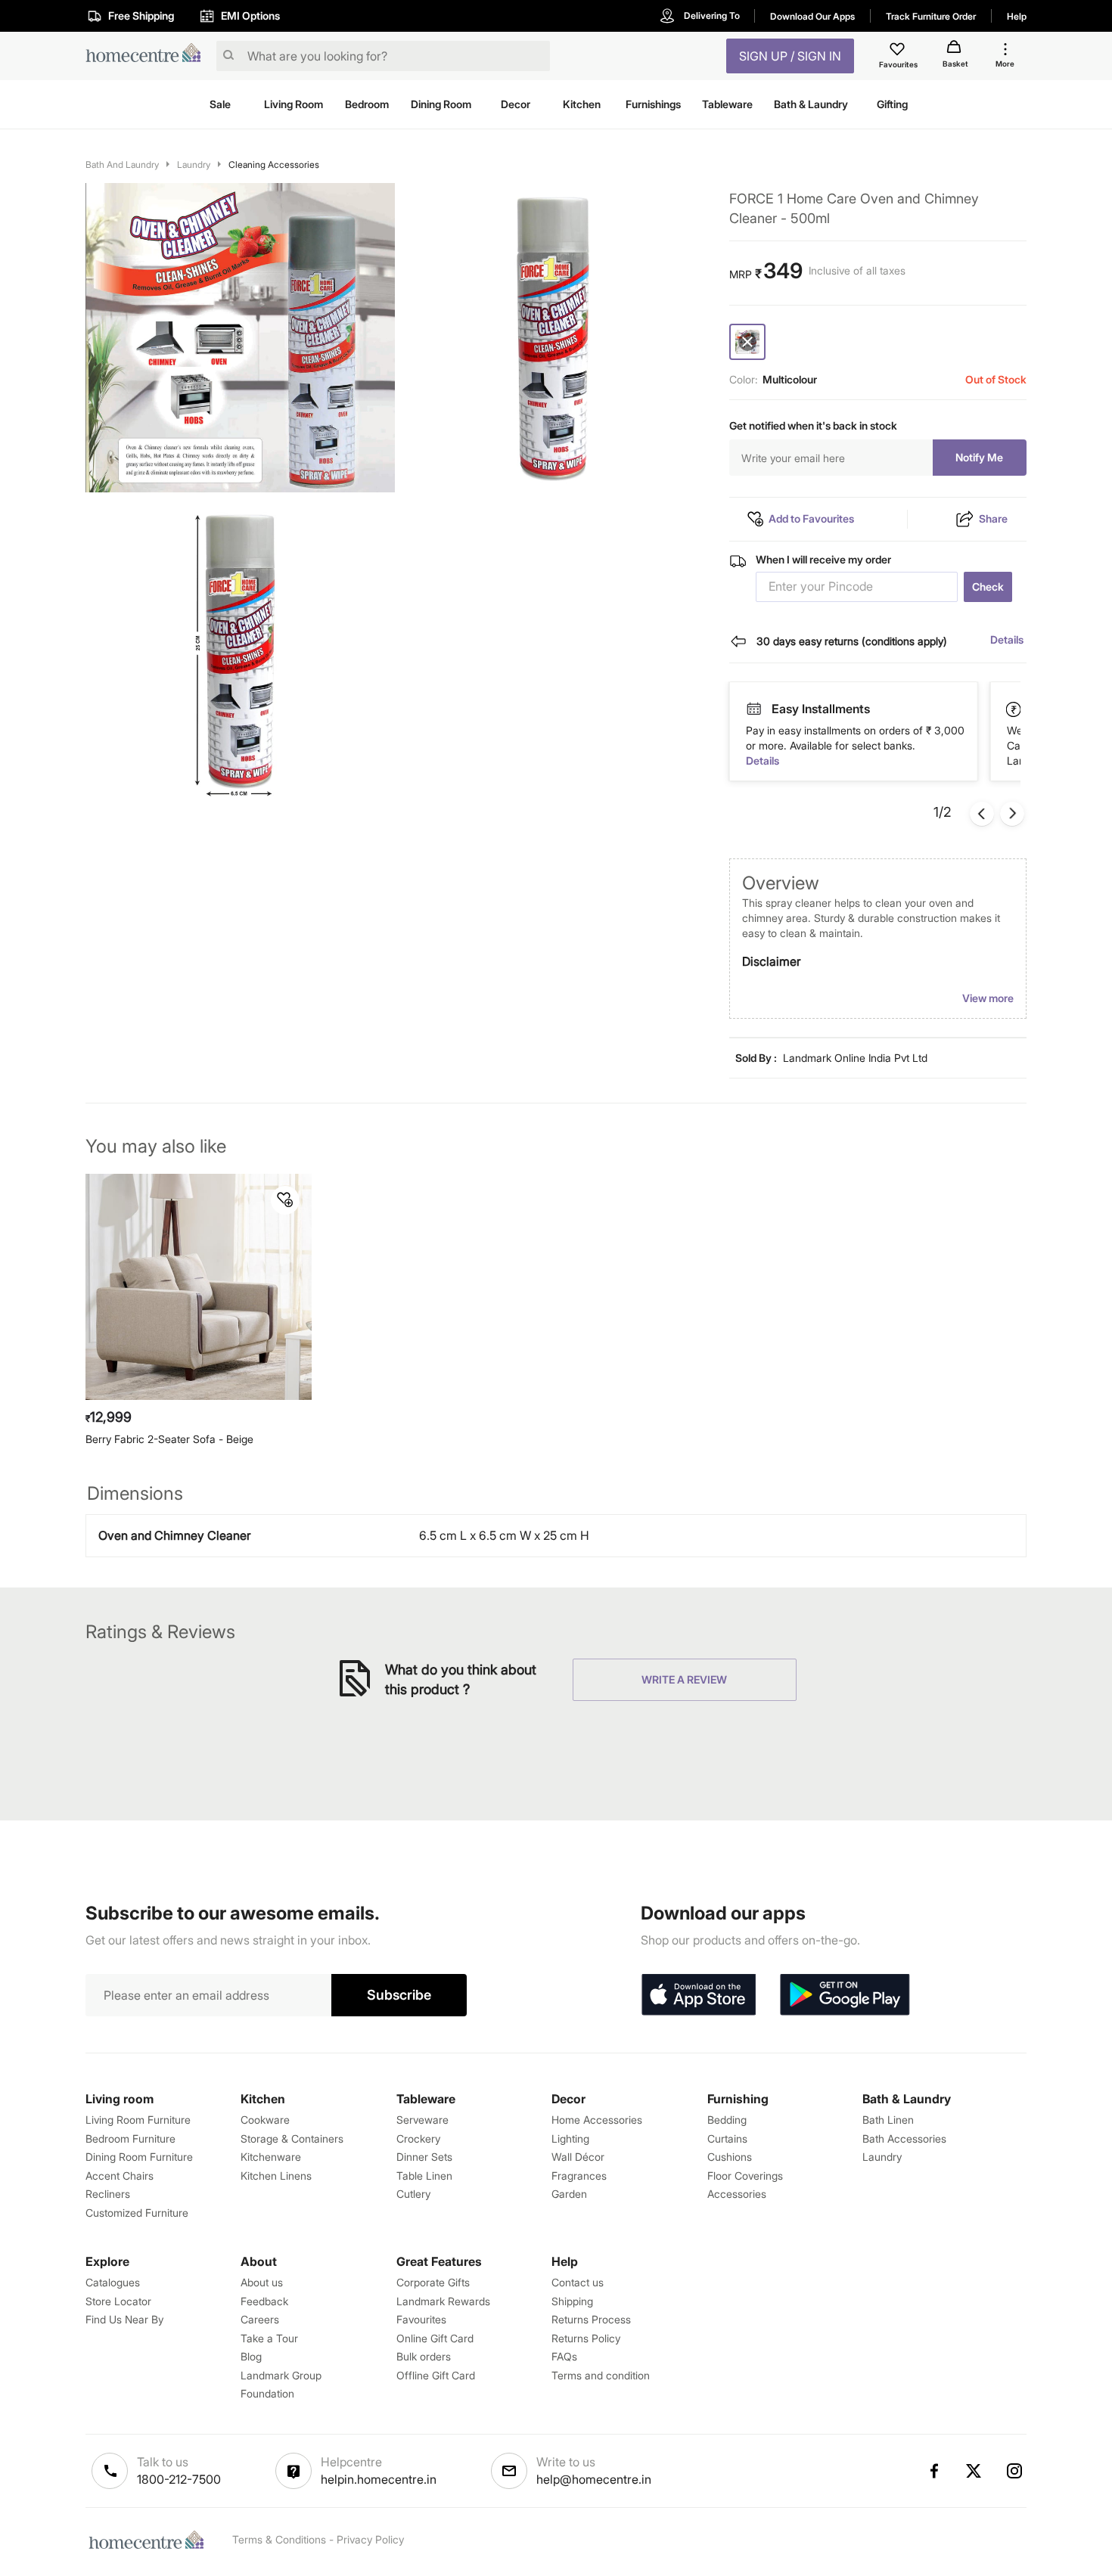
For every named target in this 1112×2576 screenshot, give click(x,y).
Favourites (421, 2319)
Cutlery (413, 2194)
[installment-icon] (1014, 709)
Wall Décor (578, 2157)
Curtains (727, 2138)
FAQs (564, 2356)
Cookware (265, 2120)
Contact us (578, 2282)
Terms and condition (601, 2375)
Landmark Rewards (443, 2301)
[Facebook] (933, 2471)
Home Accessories (597, 2120)
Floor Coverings (745, 2176)
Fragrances (579, 2176)
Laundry (194, 164)
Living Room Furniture (138, 2120)
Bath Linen (888, 2120)
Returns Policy (586, 2338)
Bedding (727, 2120)
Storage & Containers (292, 2138)
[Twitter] (974, 2471)
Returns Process (591, 2319)
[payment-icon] (753, 709)
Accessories (737, 2194)
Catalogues (113, 2282)
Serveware (422, 2120)
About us (262, 2282)
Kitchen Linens (276, 2176)
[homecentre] (148, 56)
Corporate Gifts (433, 2282)
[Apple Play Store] (698, 1995)
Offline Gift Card (436, 2375)
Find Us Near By (124, 2319)
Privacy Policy (370, 2539)
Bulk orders (424, 2356)
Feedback (264, 2301)
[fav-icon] (899, 51)
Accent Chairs (120, 2176)
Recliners (108, 2194)
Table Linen (424, 2176)
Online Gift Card (435, 2338)
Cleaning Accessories (274, 164)
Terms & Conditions (279, 2539)
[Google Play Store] (845, 1995)
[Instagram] (1015, 2471)
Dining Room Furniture (139, 2157)
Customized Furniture (137, 2213)
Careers (260, 2319)
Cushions (730, 2157)
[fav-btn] (285, 1200)
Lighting (570, 2138)
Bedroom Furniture (130, 2138)
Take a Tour (269, 2338)
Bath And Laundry (122, 164)
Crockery (418, 2138)
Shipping (572, 2301)
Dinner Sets (424, 2157)
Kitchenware (271, 2157)
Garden (569, 2194)
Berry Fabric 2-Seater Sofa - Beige (169, 1439)
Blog (251, 2356)
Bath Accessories (904, 2138)
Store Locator (118, 2301)
